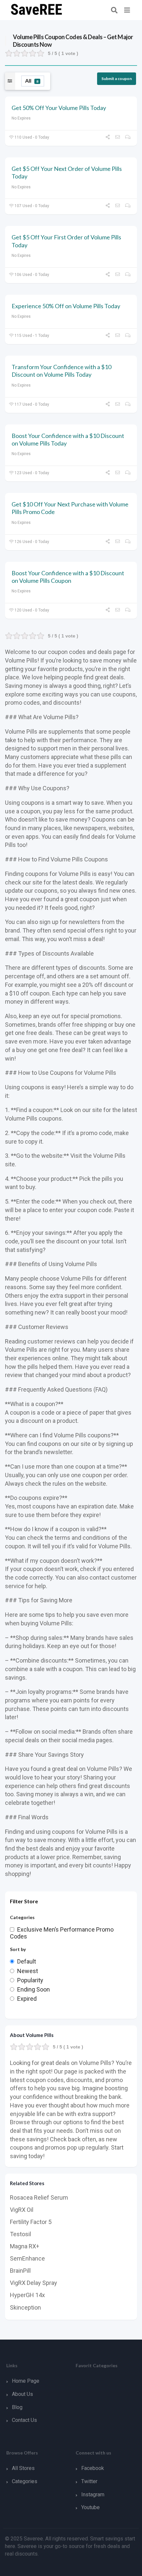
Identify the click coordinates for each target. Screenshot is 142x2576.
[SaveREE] (36, 9)
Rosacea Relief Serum (39, 2197)
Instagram (93, 2495)
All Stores (23, 2468)
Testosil (20, 2234)
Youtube (90, 2507)
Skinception (25, 2307)
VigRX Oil (22, 2210)
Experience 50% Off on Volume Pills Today (66, 306)
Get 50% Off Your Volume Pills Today (59, 108)
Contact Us (24, 2420)
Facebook (93, 2468)
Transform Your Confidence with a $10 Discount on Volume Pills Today (61, 371)
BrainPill (20, 2271)
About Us (22, 2394)
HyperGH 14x (27, 2295)
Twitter (89, 2481)
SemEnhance (27, 2258)
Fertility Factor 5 (31, 2222)
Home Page (26, 2381)
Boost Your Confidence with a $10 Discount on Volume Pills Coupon (68, 577)
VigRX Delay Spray (34, 2283)
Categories (25, 2481)
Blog (17, 2407)
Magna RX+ (25, 2246)
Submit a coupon (117, 79)
